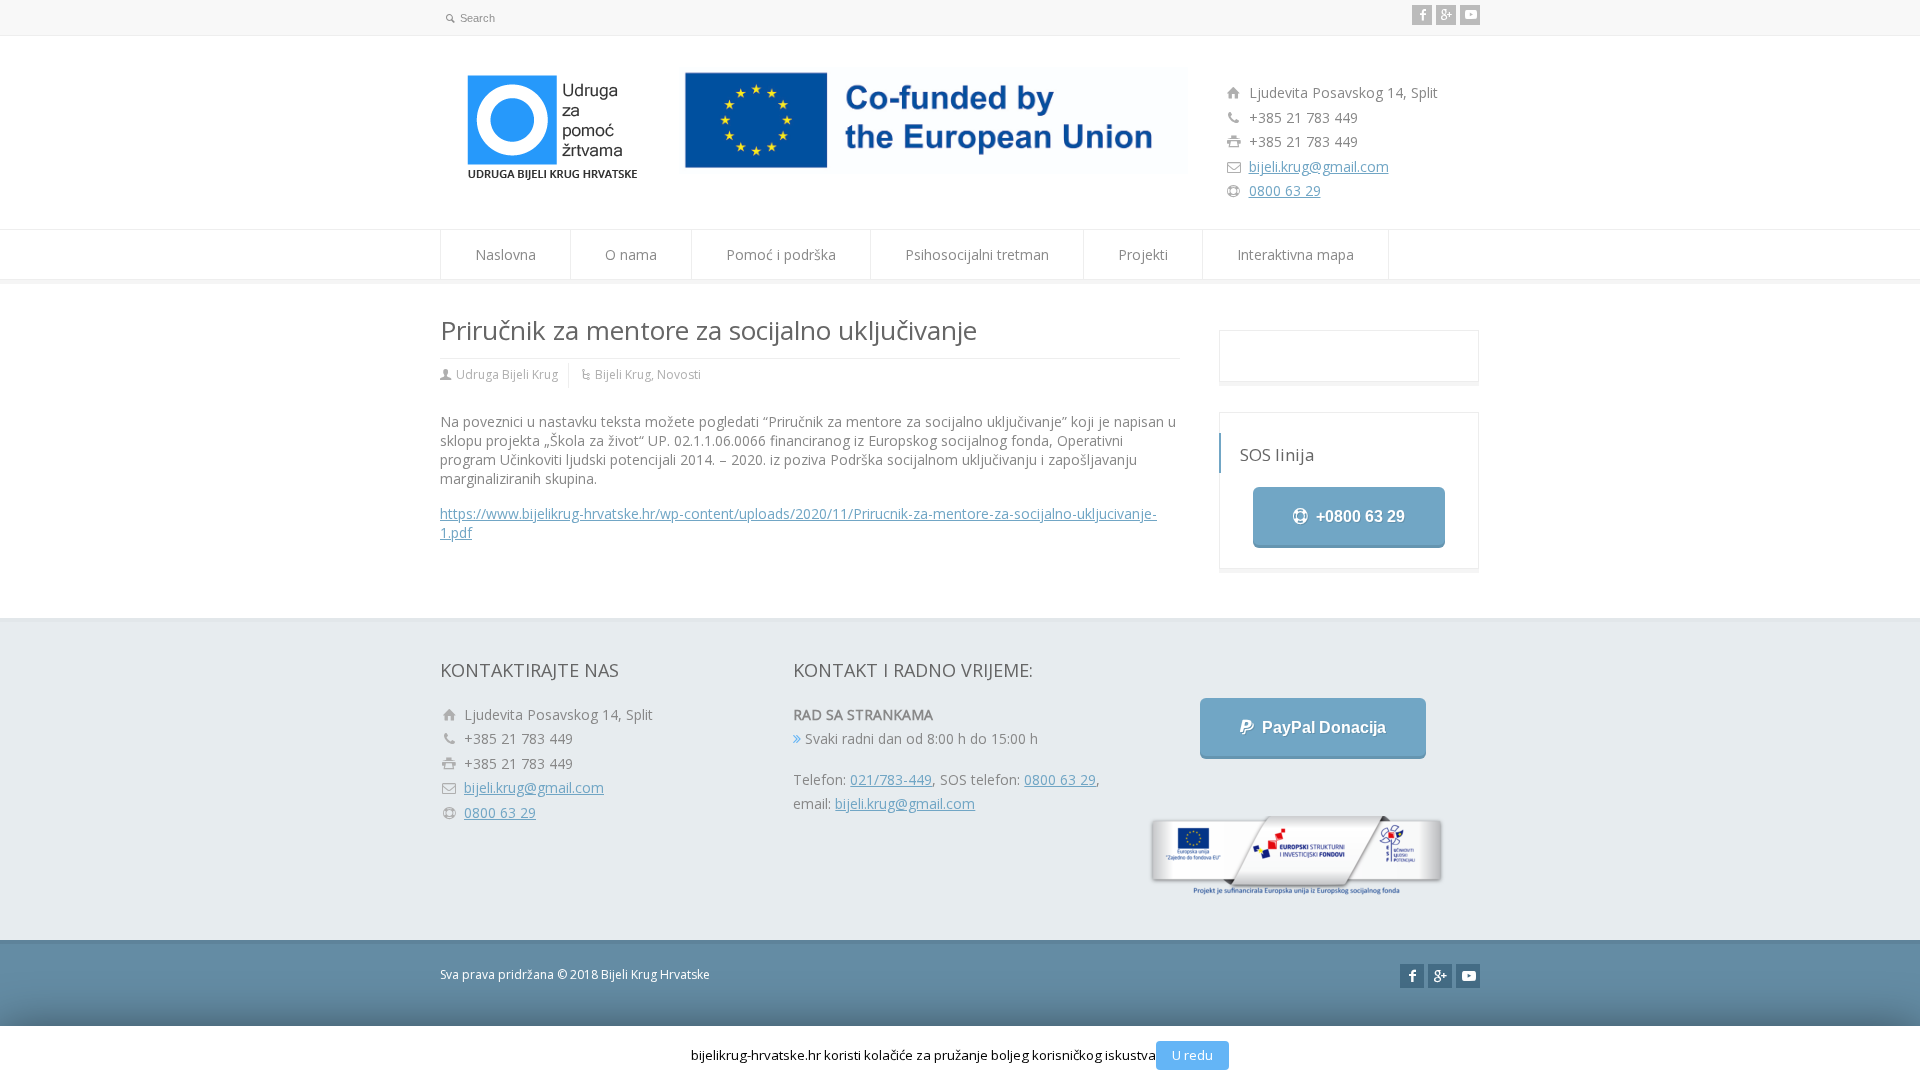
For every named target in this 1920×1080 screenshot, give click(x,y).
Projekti (1143, 254)
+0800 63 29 (1360, 516)
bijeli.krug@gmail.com (1319, 166)
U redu (1192, 1055)
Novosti (679, 374)
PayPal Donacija (1324, 727)
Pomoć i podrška (781, 254)
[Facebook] (1422, 15)
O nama (631, 254)
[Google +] (1446, 15)
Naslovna (505, 254)
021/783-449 (891, 779)
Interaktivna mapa (1295, 254)
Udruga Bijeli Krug (507, 374)
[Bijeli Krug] (555, 177)
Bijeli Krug (623, 374)
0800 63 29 (1285, 190)
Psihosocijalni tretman (977, 254)
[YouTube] (1470, 15)
